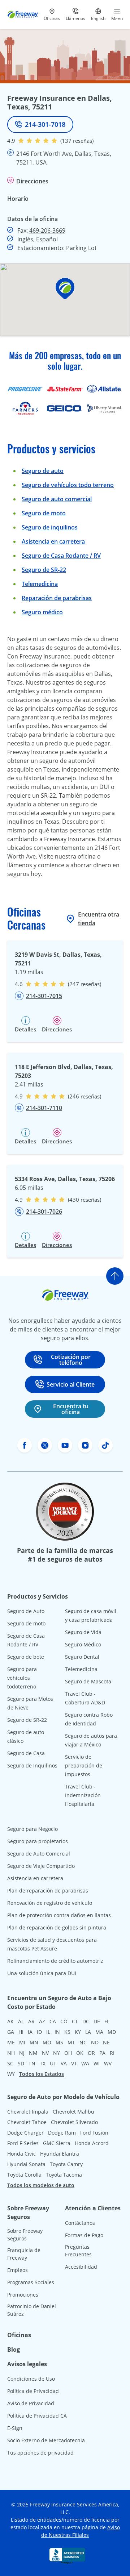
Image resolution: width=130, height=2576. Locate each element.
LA (88, 2032)
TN (32, 2063)
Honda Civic (21, 2154)
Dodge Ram (62, 2133)
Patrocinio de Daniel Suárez (32, 2310)
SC (10, 2063)
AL (21, 2021)
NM (33, 2053)
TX (43, 2063)
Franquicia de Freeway (24, 2254)
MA (99, 2032)
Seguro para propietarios (38, 1841)
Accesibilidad (81, 2267)
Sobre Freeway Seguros (25, 2235)
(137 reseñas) (77, 141)
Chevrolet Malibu (73, 2112)
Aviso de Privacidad (31, 2403)
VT (74, 2063)
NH (11, 2053)
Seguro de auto (43, 471)
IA (30, 2032)
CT (75, 2021)
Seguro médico (42, 612)
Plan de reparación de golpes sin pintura (57, 1927)
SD (21, 2063)
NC (83, 2042)
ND (95, 2042)
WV (108, 2063)
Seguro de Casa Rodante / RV (61, 556)
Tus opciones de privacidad (40, 2453)
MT (71, 2042)
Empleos (18, 2270)
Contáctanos (80, 2223)
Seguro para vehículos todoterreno (22, 1678)
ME (11, 2042)
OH (68, 2053)
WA (85, 2063)
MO (47, 2042)
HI (21, 2032)
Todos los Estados (42, 2074)
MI (22, 2042)
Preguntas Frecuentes (78, 2251)
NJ (22, 2053)
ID (39, 2032)
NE (106, 2042)
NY (57, 2053)
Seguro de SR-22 (27, 1720)
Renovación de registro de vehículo (50, 1903)
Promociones (23, 2295)
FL (107, 2021)
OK (80, 2053)
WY (11, 2074)
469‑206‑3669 (47, 230)
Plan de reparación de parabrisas (48, 1891)
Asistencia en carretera (53, 541)
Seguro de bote (26, 1657)
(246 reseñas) (84, 1096)
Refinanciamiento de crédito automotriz (55, 1961)
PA (102, 2053)
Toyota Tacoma (64, 2175)
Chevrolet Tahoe (27, 2122)
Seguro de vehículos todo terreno (68, 485)
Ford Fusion (94, 2133)
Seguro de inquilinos (50, 527)
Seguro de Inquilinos (32, 1765)
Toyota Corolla (24, 2175)
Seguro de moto (44, 513)
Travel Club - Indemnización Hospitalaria (83, 1795)
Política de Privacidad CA (37, 2416)
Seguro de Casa (26, 1753)
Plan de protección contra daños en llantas (59, 1915)
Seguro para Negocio (32, 1829)
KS (67, 2032)
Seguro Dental (82, 1657)
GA (11, 2032)
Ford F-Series (23, 2143)
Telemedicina (40, 584)
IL (48, 2032)
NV (45, 2053)
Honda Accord (92, 2143)
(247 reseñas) (84, 984)
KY (78, 2032)
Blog (14, 2349)
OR (91, 2053)
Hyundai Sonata (26, 2164)
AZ (42, 2021)
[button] (65, 289)
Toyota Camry (66, 2164)
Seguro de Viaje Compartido (41, 1866)
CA (53, 2021)
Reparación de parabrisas (57, 598)
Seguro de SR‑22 (44, 570)
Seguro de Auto (26, 1611)
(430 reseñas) (84, 1200)
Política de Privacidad (33, 2391)
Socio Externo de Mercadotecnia (46, 2440)
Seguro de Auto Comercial (39, 1854)
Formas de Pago (84, 2235)
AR (31, 2021)
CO (64, 2021)
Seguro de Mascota (88, 1681)
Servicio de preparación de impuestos (84, 1765)
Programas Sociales (31, 2282)
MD (112, 2032)
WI (97, 2063)
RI (112, 2053)
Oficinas (19, 2335)
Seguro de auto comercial (57, 499)
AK (10, 2021)
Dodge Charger (25, 2133)
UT (53, 2063)
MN (34, 2042)
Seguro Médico (83, 1644)
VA (64, 2063)
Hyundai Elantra (60, 2154)
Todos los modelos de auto (41, 2185)
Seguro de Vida (83, 1632)
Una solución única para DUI (42, 1973)
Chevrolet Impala (28, 2112)
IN (57, 2032)
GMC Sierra (57, 2143)
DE (97, 2021)
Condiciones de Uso (31, 2379)
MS (59, 2042)
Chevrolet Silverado (74, 2122)
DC (86, 2021)
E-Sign (15, 2428)
